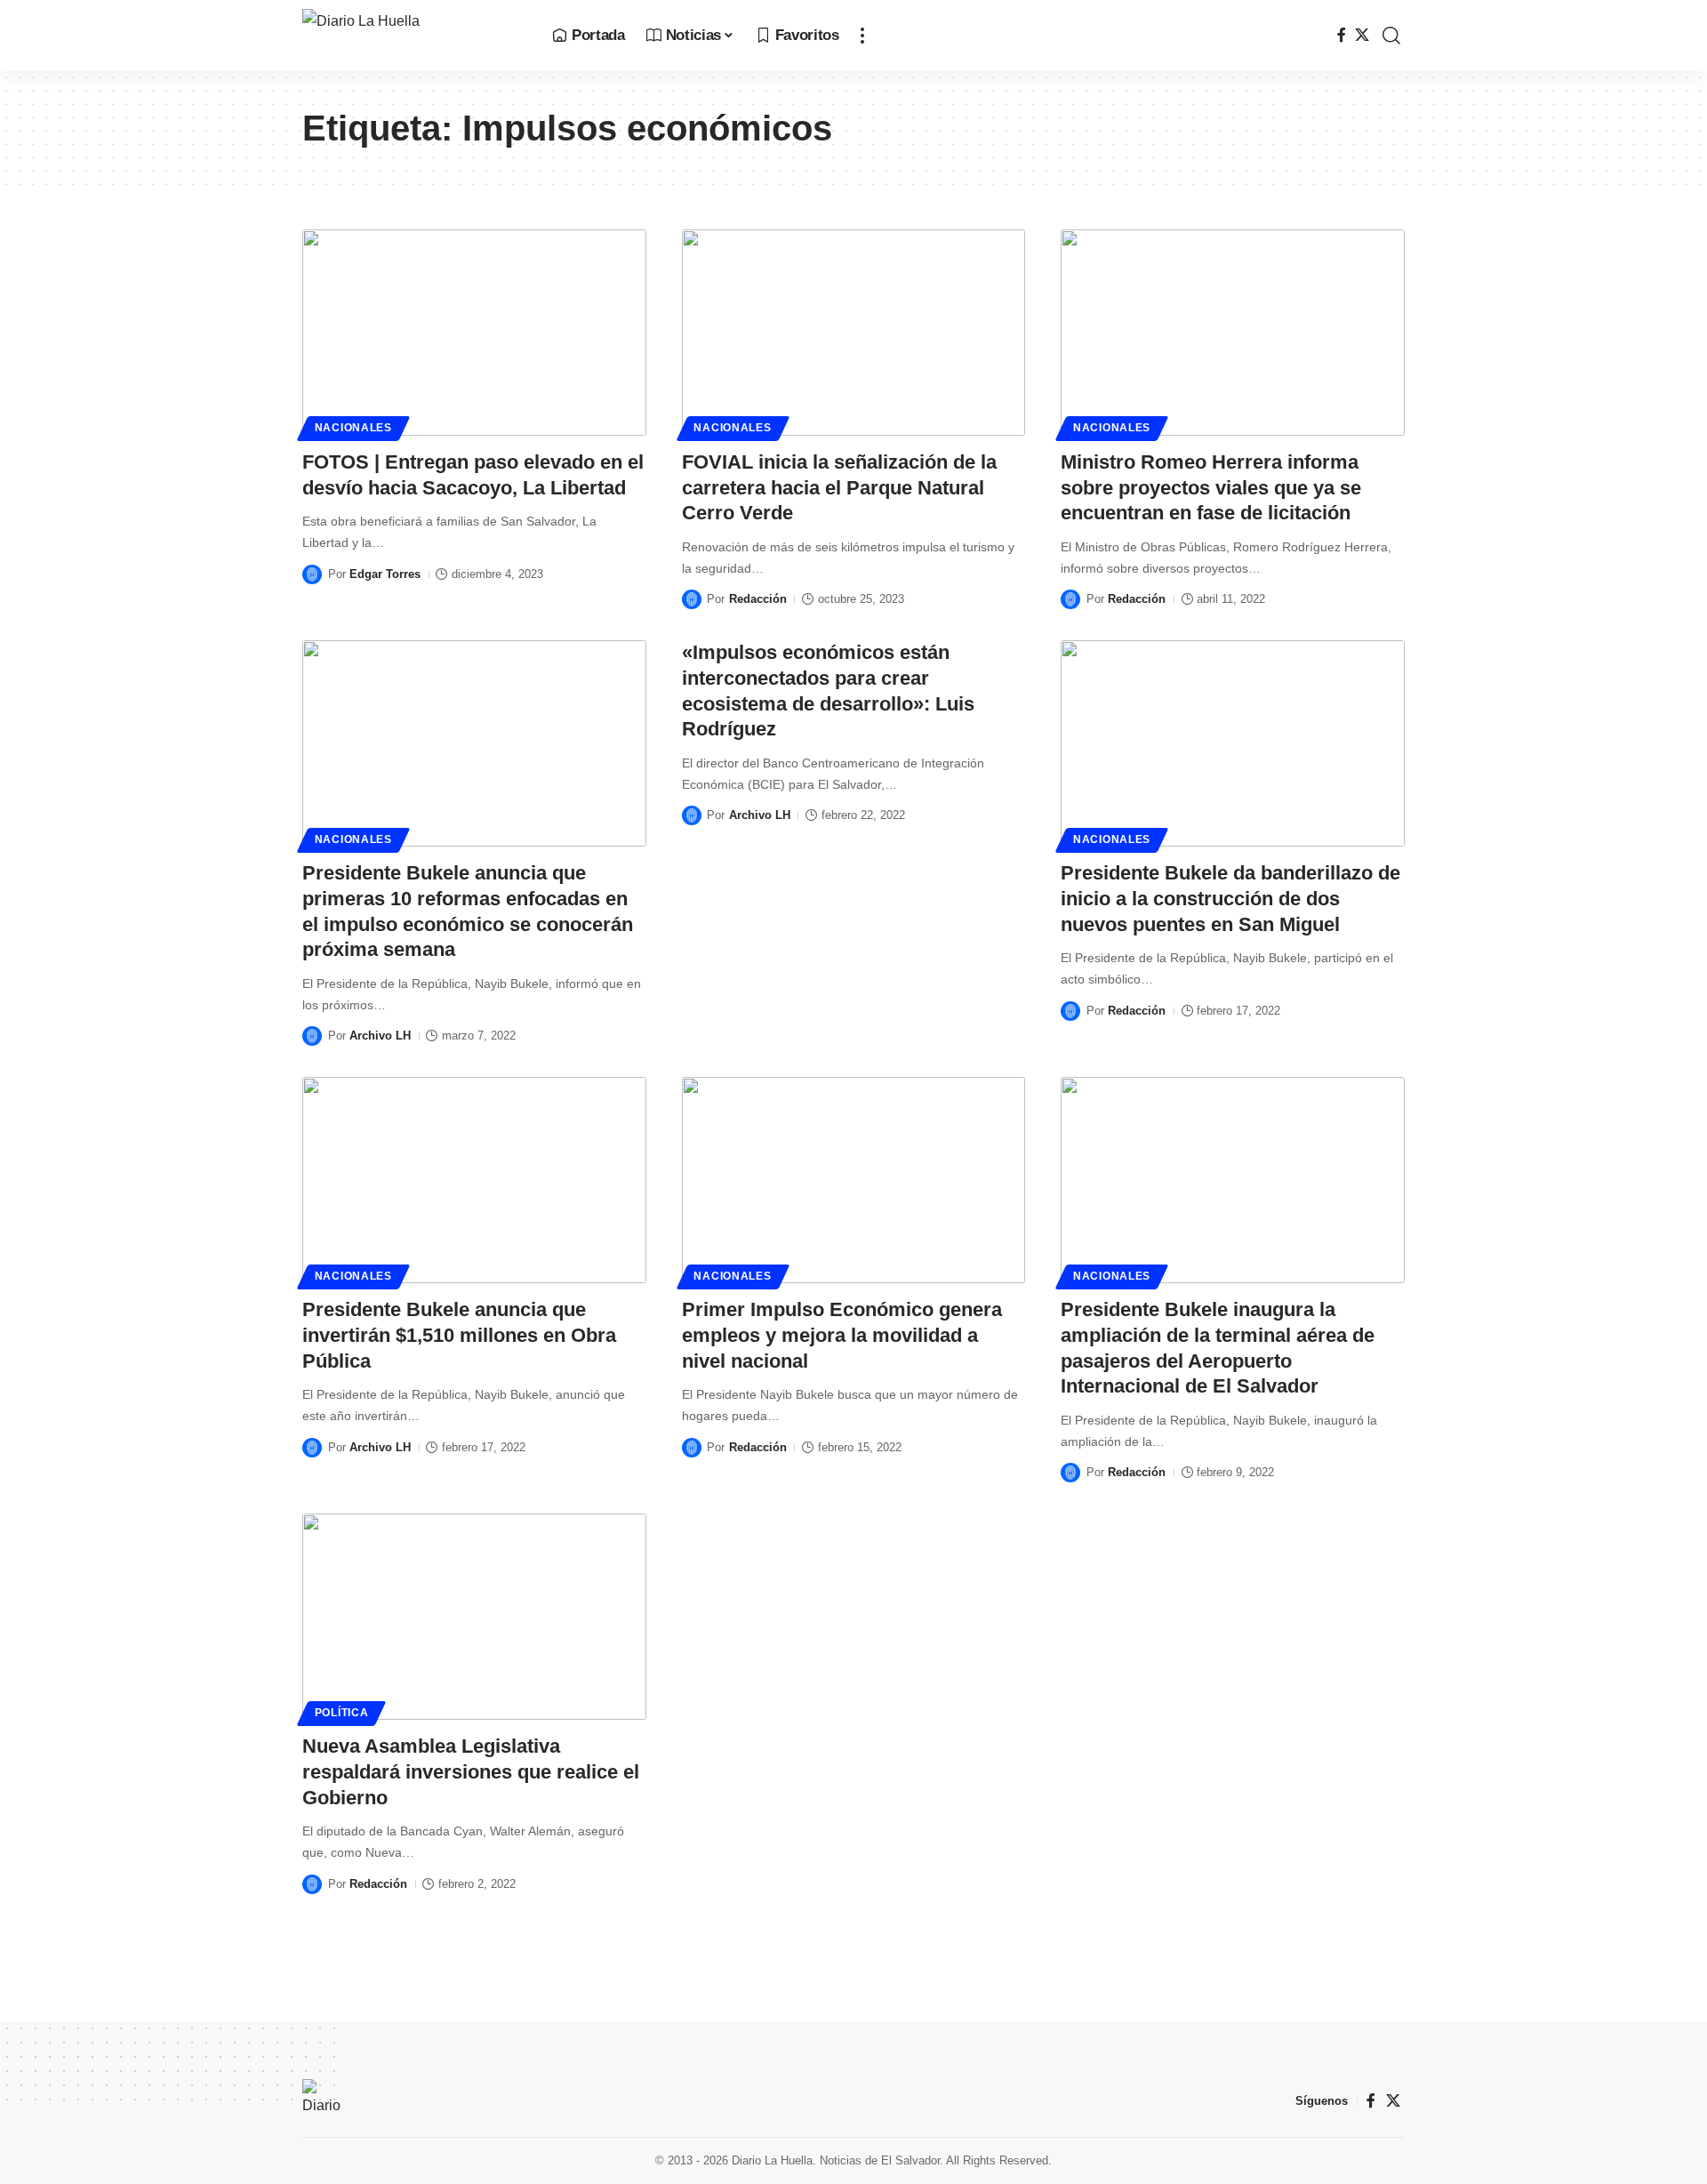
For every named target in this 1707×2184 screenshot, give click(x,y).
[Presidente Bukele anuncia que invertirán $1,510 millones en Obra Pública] (474, 1180)
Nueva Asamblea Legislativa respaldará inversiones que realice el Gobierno (471, 1771)
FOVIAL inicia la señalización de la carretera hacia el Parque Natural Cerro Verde (839, 487)
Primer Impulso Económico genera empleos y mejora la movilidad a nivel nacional (842, 1335)
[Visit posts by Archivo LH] (312, 1036)
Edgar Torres (385, 574)
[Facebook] (1342, 35)
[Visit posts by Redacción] (692, 599)
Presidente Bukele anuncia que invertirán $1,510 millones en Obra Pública (459, 1335)
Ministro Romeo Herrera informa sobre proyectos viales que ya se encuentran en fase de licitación (1211, 487)
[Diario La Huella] (413, 36)
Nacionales (353, 428)
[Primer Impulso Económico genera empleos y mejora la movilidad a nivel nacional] (854, 1180)
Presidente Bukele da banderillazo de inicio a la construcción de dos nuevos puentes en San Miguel (1230, 898)
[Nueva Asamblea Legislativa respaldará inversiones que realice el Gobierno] (474, 1617)
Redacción (758, 599)
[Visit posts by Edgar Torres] (312, 574)
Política (342, 1713)
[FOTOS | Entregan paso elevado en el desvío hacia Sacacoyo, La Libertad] (474, 333)
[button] (862, 36)
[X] (1362, 35)
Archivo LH (380, 1036)
